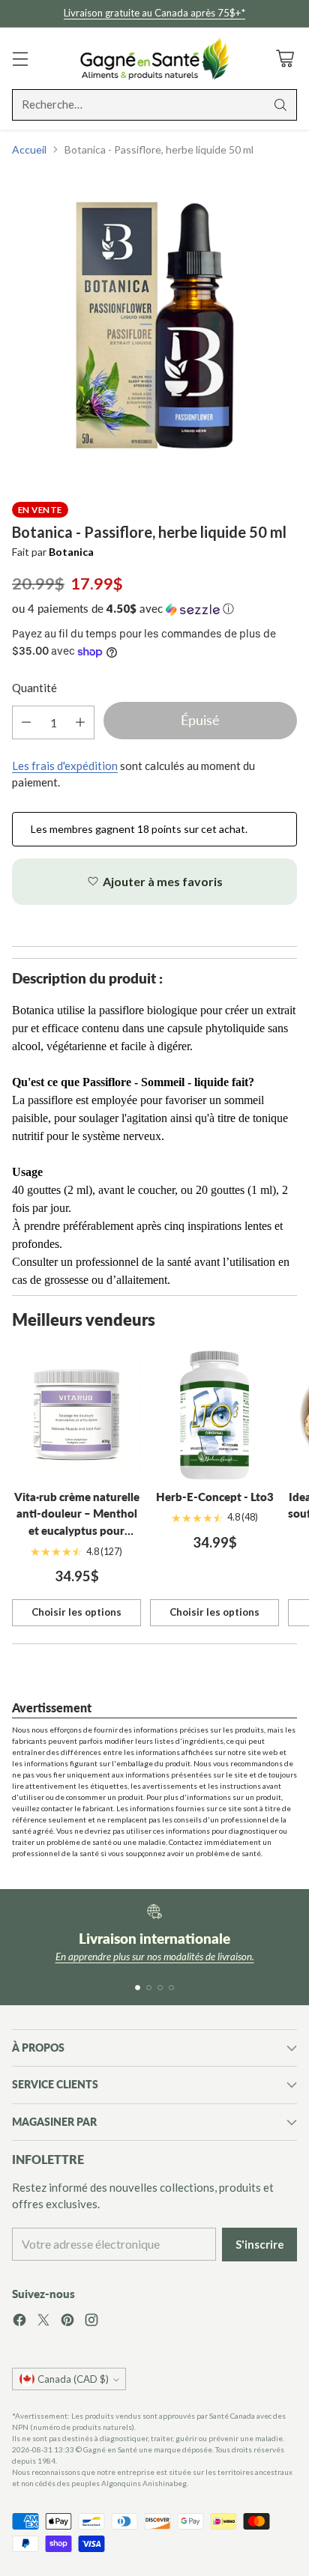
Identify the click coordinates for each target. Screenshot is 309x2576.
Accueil (29, 149)
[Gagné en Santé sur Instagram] (91, 2322)
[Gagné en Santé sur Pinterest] (67, 2322)
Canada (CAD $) (73, 2379)
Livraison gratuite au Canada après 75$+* (154, 13)
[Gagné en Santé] (154, 58)
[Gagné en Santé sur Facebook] (19, 2322)
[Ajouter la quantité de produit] (80, 722)
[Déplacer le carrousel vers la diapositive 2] (149, 1988)
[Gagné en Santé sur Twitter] (43, 2322)
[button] (154, 609)
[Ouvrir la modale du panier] (285, 58)
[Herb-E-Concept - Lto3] (214, 1415)
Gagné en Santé (110, 2449)
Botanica (71, 552)
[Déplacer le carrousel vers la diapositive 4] (171, 1988)
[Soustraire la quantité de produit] (26, 722)
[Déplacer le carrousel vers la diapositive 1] (138, 1988)
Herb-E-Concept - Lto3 (215, 1497)
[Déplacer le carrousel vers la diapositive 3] (160, 1988)
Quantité (34, 688)
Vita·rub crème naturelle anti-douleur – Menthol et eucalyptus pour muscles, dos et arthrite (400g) (77, 1530)
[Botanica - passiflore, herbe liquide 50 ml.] (154, 324)
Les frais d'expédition (65, 766)
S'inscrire (260, 2244)
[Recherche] (280, 105)
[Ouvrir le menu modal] (20, 58)
